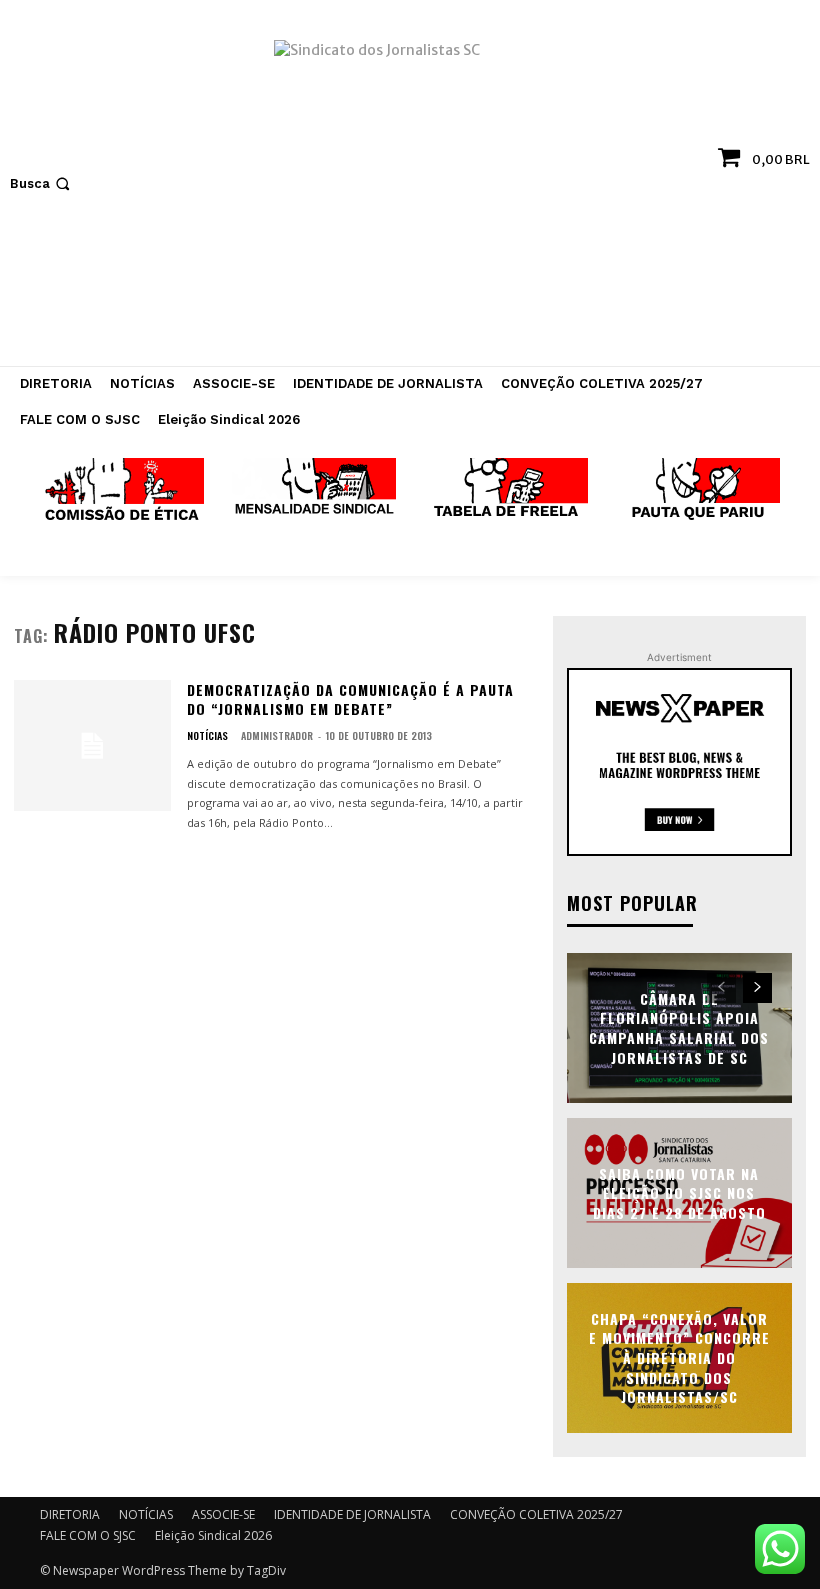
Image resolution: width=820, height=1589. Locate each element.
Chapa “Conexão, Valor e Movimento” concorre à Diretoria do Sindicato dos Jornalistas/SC (679, 1357)
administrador (277, 735)
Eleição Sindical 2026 (213, 1535)
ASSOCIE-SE (223, 1514)
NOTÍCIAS (207, 736)
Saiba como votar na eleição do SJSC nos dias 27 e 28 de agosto (679, 1192)
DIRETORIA (70, 1514)
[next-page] (757, 988)
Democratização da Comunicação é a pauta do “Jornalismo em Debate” (350, 699)
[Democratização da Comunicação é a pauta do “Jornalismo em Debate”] (92, 746)
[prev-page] (721, 988)
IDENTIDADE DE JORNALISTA (352, 1514)
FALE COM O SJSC (88, 1535)
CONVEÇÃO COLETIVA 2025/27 (536, 1514)
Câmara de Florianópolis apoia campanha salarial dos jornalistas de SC (679, 1028)
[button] (42, 183)
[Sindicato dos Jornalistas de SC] (410, 193)
